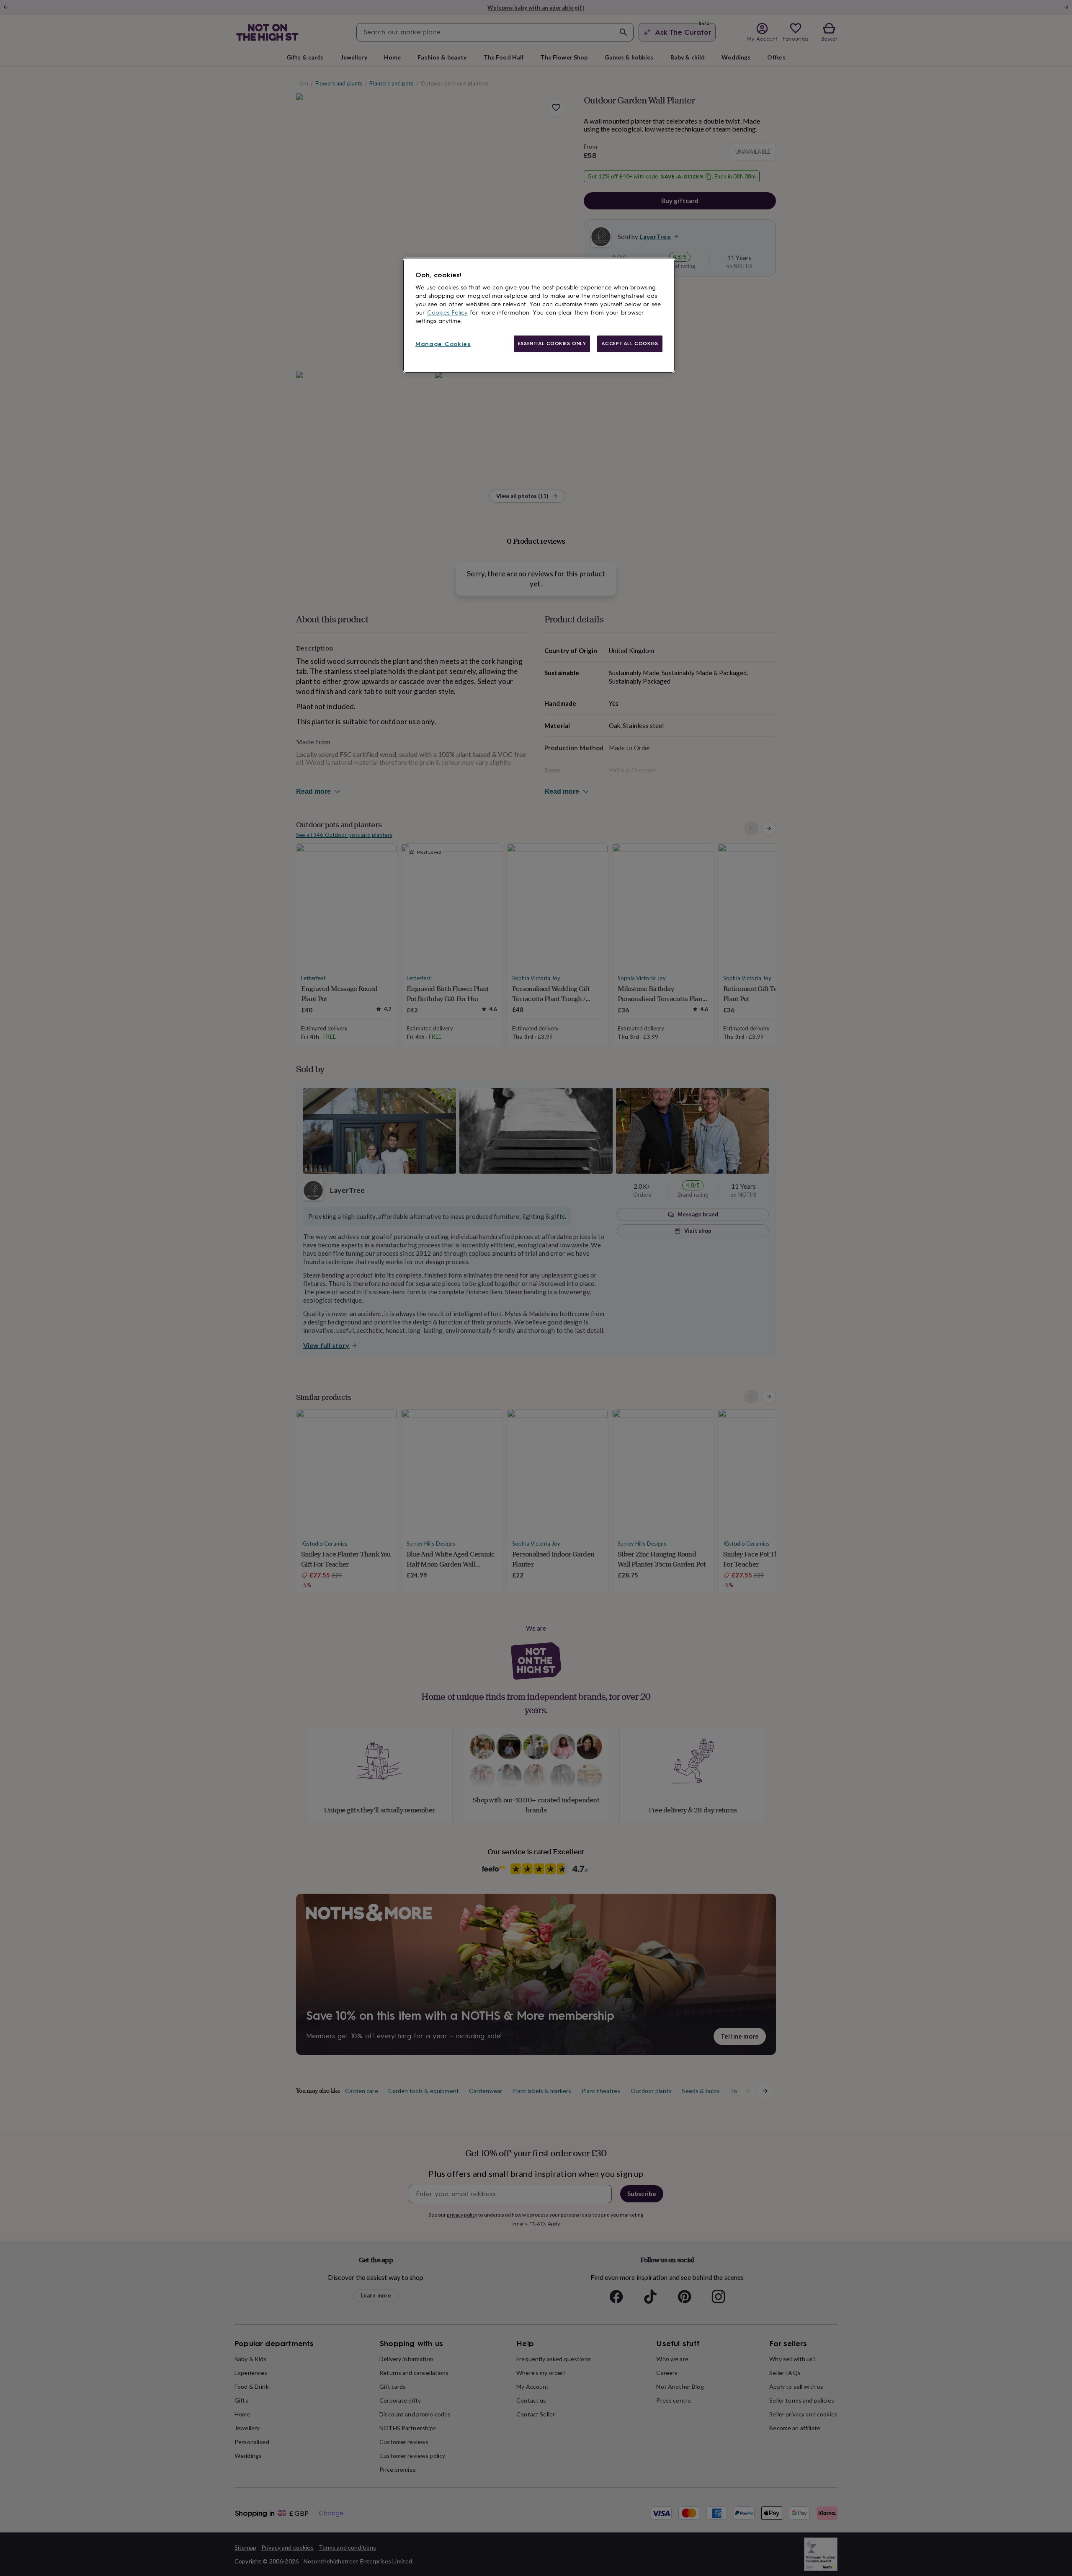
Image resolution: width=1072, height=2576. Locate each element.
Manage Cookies (443, 344)
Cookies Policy (447, 313)
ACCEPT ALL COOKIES (630, 343)
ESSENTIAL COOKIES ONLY (552, 343)
